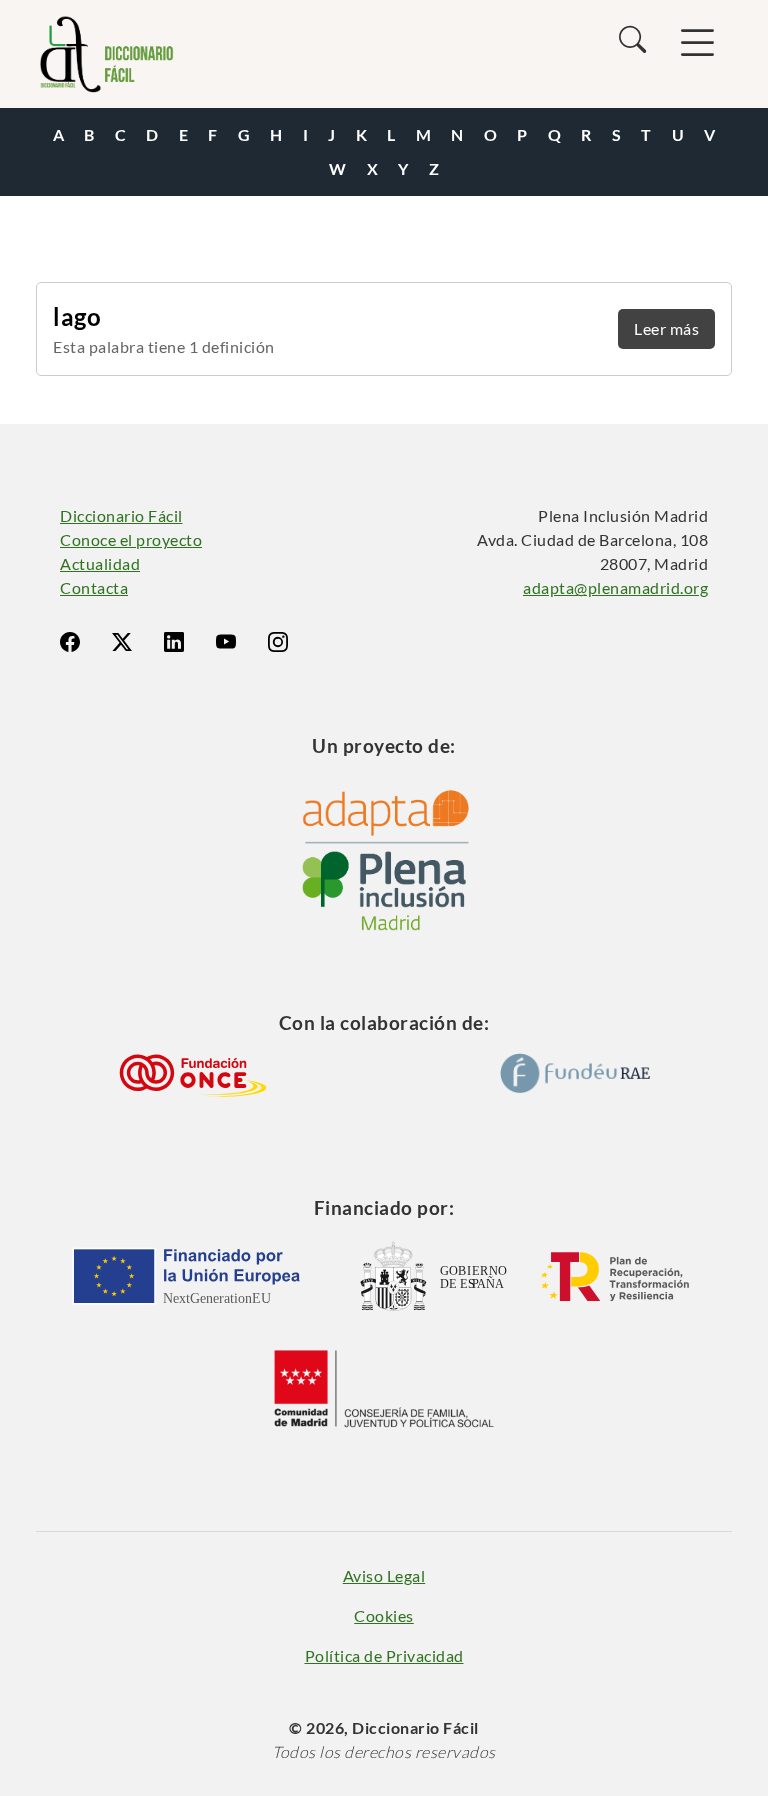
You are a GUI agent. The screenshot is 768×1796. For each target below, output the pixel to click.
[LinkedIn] (174, 642)
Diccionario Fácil (121, 515)
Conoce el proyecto (131, 539)
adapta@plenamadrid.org (615, 587)
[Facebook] (70, 642)
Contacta (94, 587)
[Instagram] (278, 642)
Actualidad (100, 563)
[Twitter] (122, 642)
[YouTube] (226, 642)
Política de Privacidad (384, 1655)
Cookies (384, 1615)
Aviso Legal (384, 1575)
